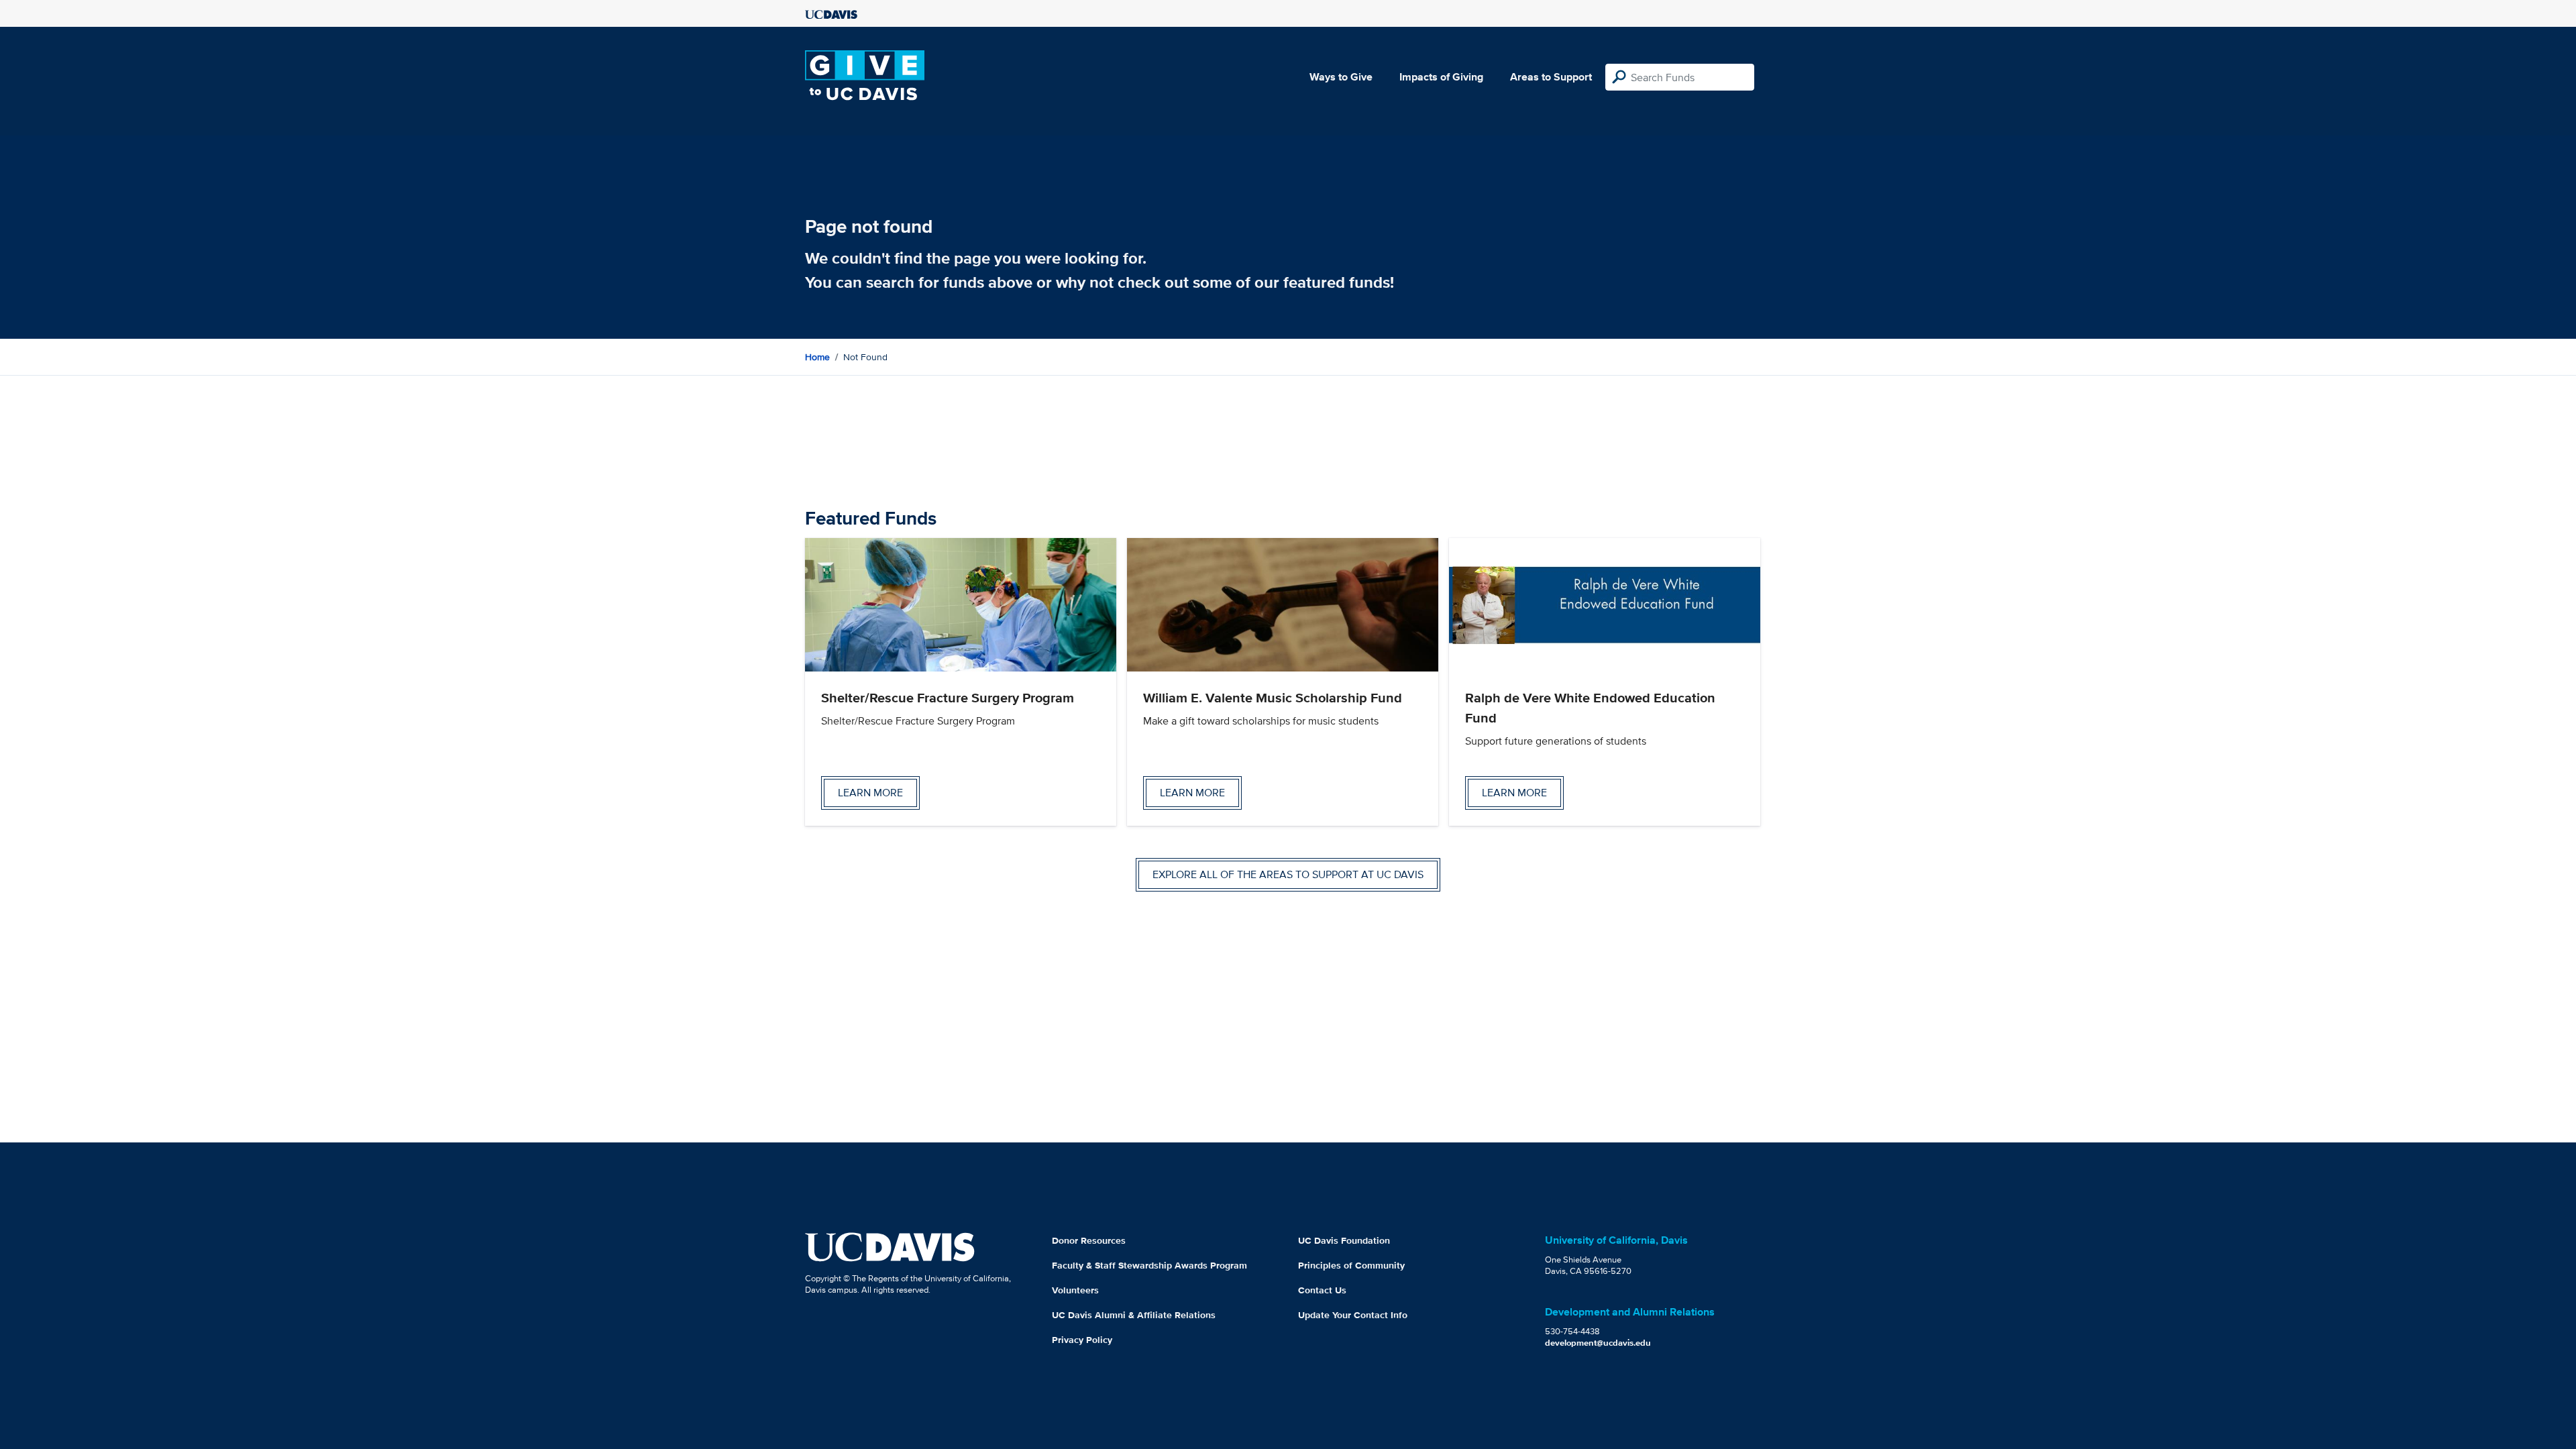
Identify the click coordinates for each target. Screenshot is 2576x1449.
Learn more (870, 793)
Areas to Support (1551, 77)
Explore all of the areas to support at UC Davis (1288, 874)
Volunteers (1075, 1290)
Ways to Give (1341, 77)
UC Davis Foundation (1344, 1240)
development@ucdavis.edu (1598, 1343)
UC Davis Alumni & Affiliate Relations (1134, 1315)
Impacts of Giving (1441, 77)
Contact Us (1322, 1290)
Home (817, 357)
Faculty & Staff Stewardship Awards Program (1149, 1265)
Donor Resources (1089, 1240)
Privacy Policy (1082, 1340)
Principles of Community (1351, 1265)
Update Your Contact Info (1353, 1315)
